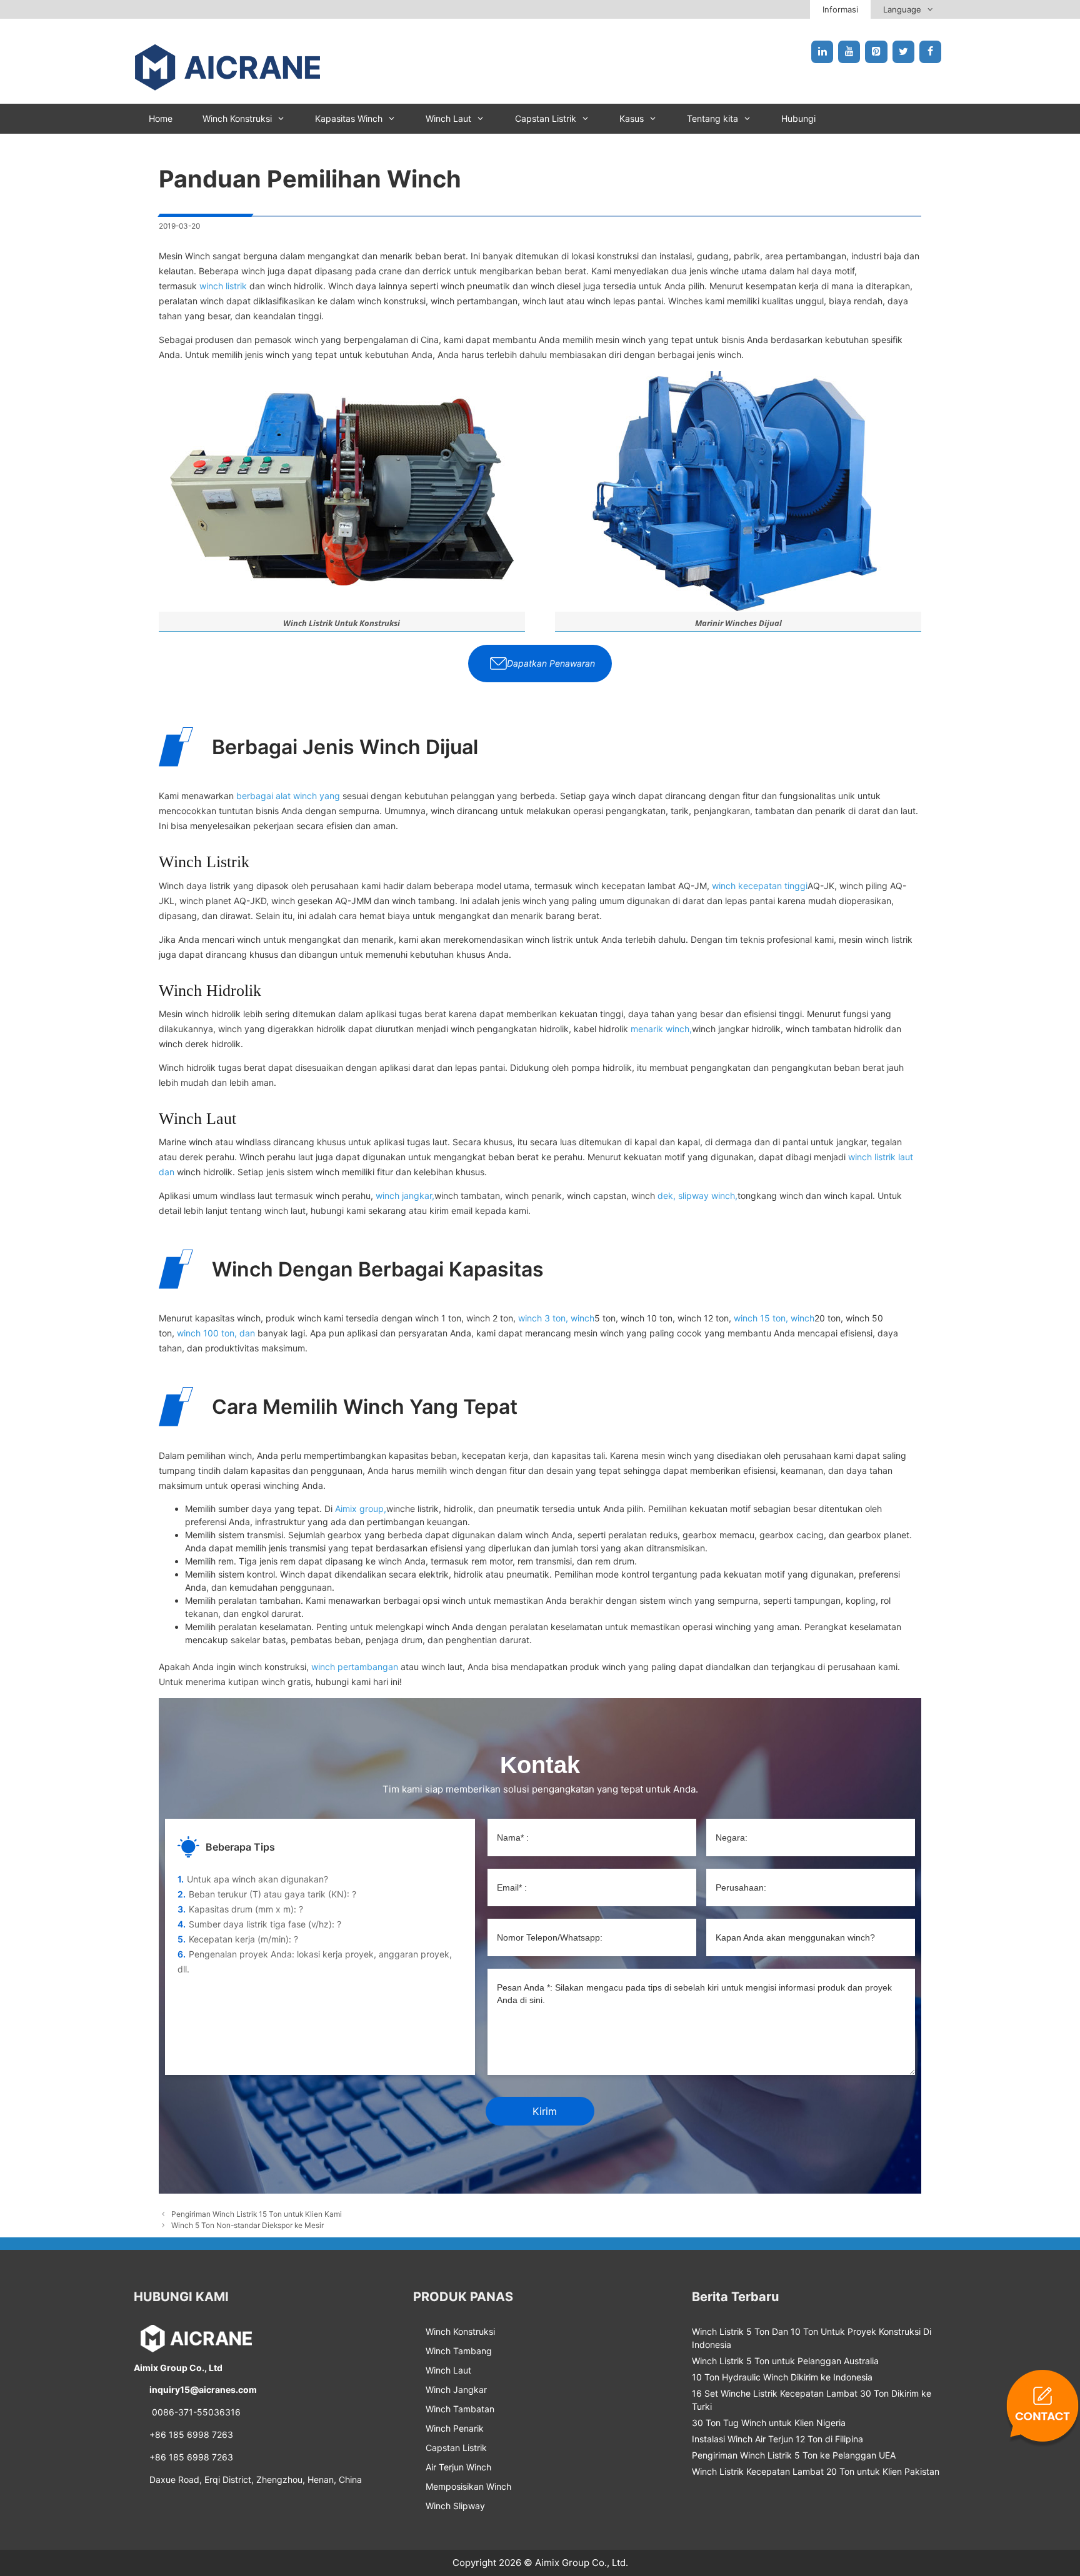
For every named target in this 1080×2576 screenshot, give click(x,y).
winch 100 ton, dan (216, 1333)
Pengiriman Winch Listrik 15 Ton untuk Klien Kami (257, 2214)
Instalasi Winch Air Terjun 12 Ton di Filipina (777, 2439)
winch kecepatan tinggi (760, 886)
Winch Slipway (455, 2506)
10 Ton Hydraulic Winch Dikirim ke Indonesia (782, 2377)
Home (161, 118)
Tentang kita (712, 118)
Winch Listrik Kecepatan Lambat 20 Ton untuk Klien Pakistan (816, 2471)
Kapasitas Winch (349, 118)
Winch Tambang (459, 2351)
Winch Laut (448, 118)
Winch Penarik (455, 2428)
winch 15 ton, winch (774, 1318)
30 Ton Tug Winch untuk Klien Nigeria (769, 2423)
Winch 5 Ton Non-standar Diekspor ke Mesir (247, 2225)
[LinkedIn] (822, 52)
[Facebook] (930, 52)
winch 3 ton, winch (556, 1318)
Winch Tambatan (460, 2409)
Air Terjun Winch (458, 2467)
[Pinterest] (876, 52)
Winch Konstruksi (237, 118)
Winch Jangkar (456, 2390)
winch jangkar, (405, 1196)
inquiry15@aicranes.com (203, 2390)
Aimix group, (361, 1509)
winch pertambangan (355, 1667)
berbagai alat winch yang (288, 796)
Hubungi (798, 118)
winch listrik (223, 286)
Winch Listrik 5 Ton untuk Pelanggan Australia (785, 2361)
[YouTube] (849, 52)
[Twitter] (903, 52)
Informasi (840, 9)
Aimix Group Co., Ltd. (582, 2563)
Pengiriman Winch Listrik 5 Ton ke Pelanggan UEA (794, 2455)
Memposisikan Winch (468, 2486)
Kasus (632, 118)
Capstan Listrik (546, 118)
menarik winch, (661, 1029)
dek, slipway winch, (697, 1196)
